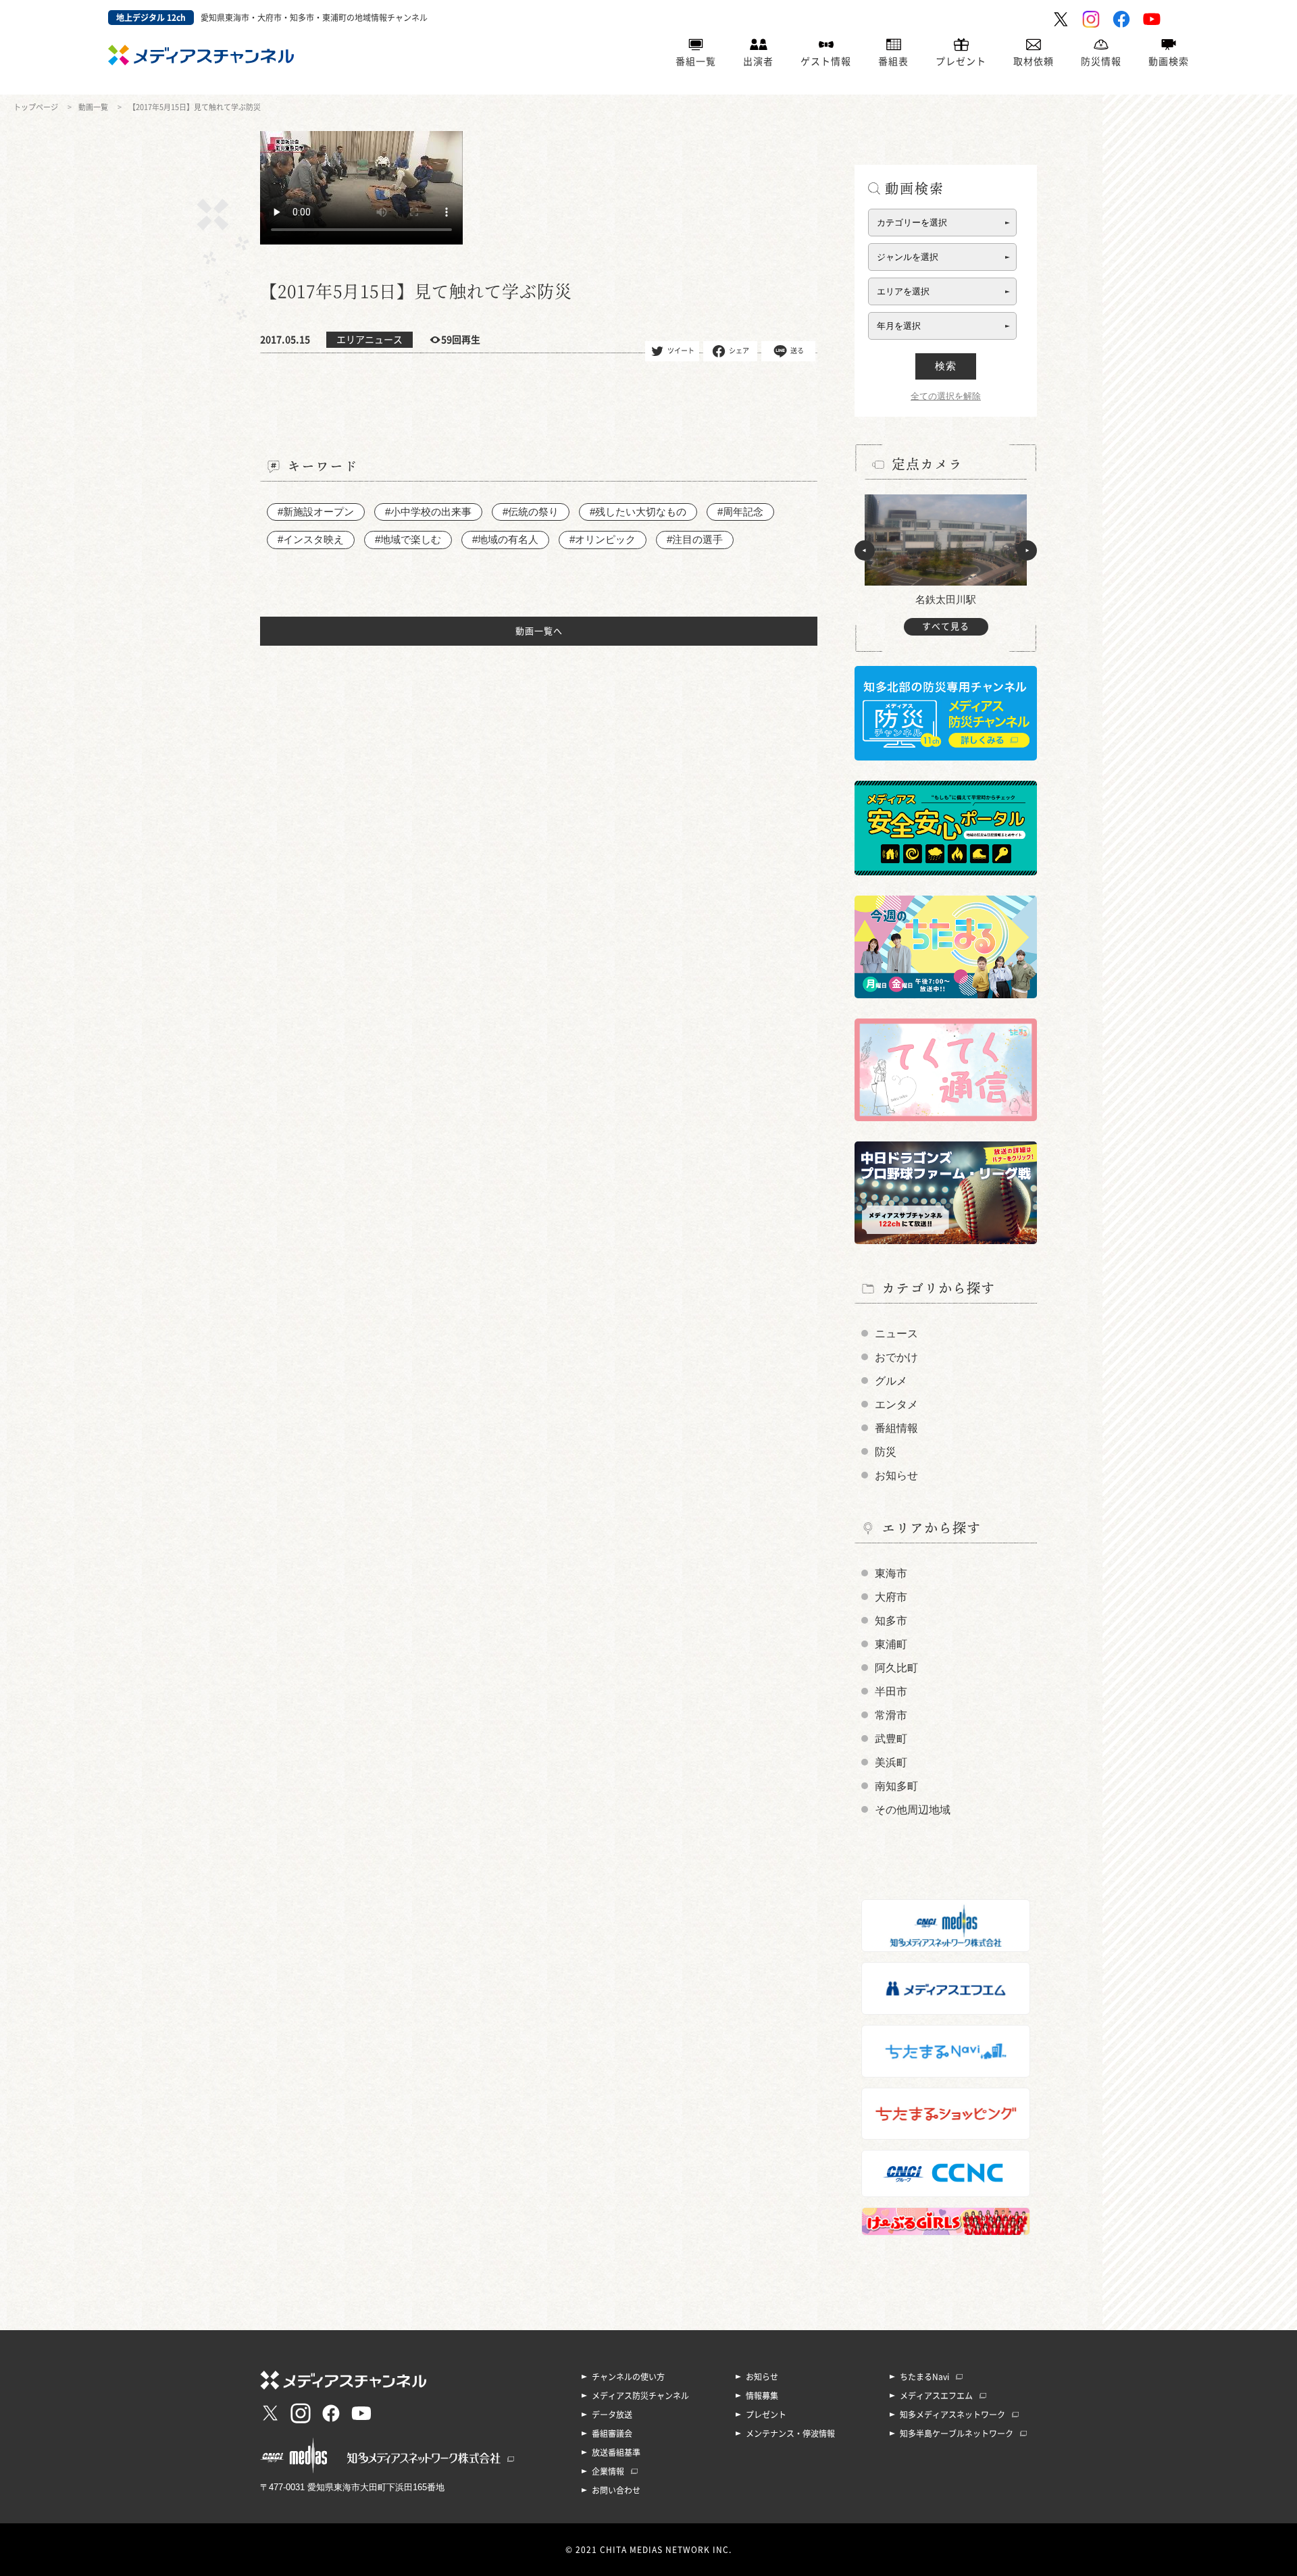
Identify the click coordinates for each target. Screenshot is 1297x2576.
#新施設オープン (316, 512)
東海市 (891, 1573)
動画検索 (1169, 61)
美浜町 (891, 1762)
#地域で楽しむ (408, 539)
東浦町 (891, 1644)
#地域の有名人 (505, 539)
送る (797, 350)
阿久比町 (896, 1668)
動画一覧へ (539, 631)
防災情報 (1101, 61)
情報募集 (762, 2396)
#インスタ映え (311, 539)
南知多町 (896, 1786)
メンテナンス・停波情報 (790, 2433)
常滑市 (891, 1715)
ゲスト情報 (826, 61)
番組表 (893, 61)
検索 (946, 366)
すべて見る (946, 626)
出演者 (758, 61)
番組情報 (896, 1428)
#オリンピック (603, 539)
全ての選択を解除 (946, 396)
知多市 (891, 1621)
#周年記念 (740, 512)
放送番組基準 (616, 2452)
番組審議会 (612, 2433)
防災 (886, 1452)
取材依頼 (1034, 61)
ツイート (681, 350)
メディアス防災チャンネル (640, 2396)
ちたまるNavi (924, 2377)
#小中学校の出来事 (428, 512)
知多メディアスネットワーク (952, 2415)
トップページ (36, 107)
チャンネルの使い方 (628, 2377)
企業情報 (608, 2471)
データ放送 (612, 2415)
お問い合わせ (616, 2490)
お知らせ (896, 1475)
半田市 (891, 1692)
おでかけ (896, 1357)
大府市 (891, 1597)
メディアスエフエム (936, 2396)
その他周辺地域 (913, 1810)
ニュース (896, 1334)
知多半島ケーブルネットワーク (957, 2433)
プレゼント (961, 61)
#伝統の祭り (531, 512)
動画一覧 (93, 107)
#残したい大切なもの (638, 512)
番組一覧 (696, 61)
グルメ (891, 1381)
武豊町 (891, 1739)
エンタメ (896, 1405)
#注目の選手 (695, 539)
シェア (739, 350)
